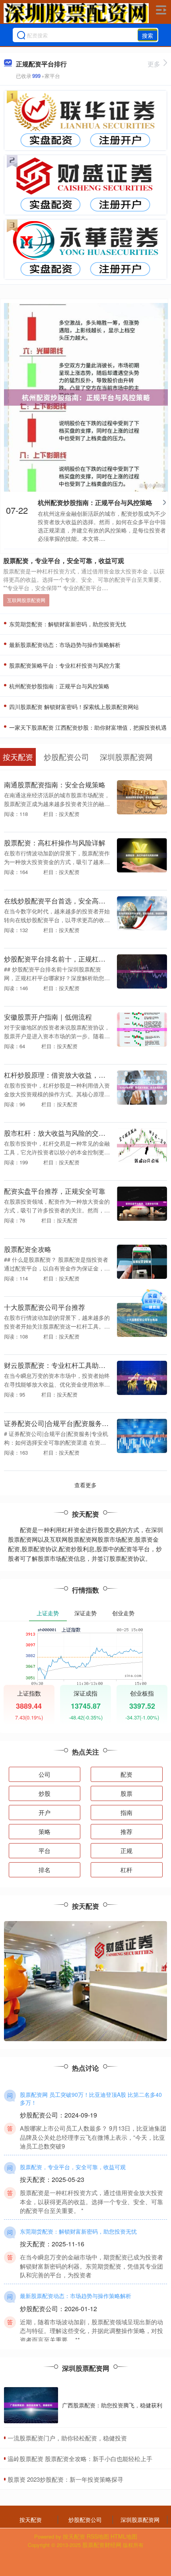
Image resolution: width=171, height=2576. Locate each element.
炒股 (45, 1793)
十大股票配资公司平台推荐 (45, 1307)
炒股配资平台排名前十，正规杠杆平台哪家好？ (75, 959)
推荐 (126, 1831)
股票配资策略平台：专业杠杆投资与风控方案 (64, 665)
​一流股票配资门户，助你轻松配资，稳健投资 (67, 2438)
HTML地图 (124, 2536)
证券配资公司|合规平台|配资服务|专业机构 (67, 1423)
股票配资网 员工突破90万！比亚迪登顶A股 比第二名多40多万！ (91, 2098)
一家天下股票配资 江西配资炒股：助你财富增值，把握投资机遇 (87, 727)
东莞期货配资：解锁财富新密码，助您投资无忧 (67, 624)
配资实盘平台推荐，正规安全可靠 (55, 1191)
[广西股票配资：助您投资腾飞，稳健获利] (31, 2405)
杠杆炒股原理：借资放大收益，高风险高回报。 (75, 1075)
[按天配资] (76, 13)
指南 (126, 1812)
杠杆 (126, 1870)
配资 (126, 1774)
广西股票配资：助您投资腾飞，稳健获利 (112, 2405)
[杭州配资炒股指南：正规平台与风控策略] (86, 396)
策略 (45, 1831)
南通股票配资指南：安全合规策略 (55, 784)
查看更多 (85, 1485)
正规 (126, 1850)
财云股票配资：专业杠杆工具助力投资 (61, 1365)
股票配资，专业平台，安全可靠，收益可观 (64, 560)
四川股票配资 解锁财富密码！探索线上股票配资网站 (73, 707)
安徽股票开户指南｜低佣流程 (48, 1017)
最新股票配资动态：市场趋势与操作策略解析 (64, 645)
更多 (154, 64)
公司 (45, 1774)
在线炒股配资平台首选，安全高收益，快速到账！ (78, 900)
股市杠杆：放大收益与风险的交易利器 (61, 1133)
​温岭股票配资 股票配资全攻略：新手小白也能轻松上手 (80, 2458)
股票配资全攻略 (28, 1249)
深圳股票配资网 (140, 2520)
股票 (126, 1793)
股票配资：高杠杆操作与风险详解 (55, 842)
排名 (45, 1870)
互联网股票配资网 (26, 600)
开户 (45, 1812)
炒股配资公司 (85, 2520)
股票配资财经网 (102, 2545)
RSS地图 (98, 2536)
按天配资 (31, 2520)
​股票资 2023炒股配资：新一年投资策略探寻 (65, 2479)
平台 (45, 1850)
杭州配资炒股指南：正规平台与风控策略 (95, 502)
